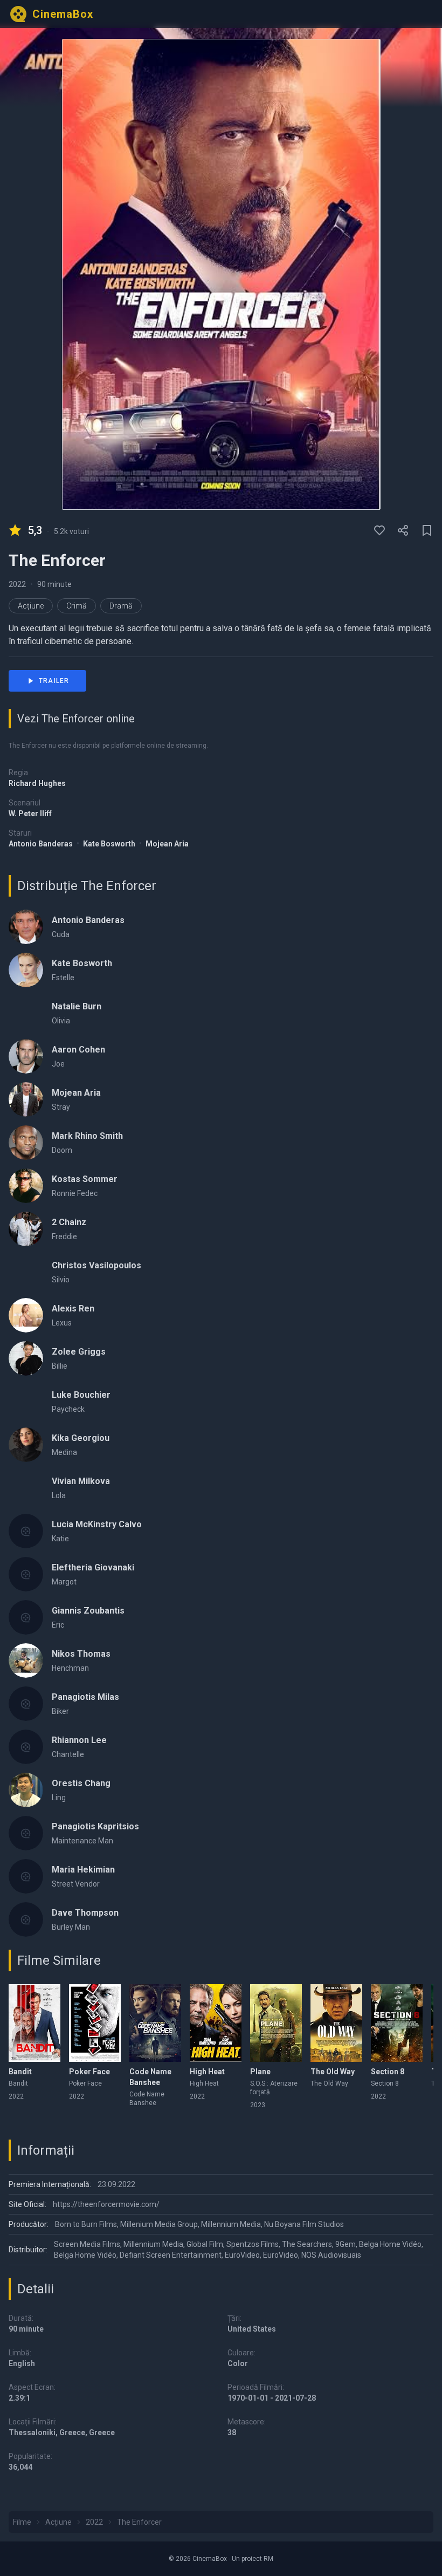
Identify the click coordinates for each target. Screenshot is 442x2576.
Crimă (77, 606)
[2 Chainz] (26, 1229)
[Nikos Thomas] (26, 1661)
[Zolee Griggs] (26, 1358)
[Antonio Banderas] (26, 927)
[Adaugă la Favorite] (379, 530)
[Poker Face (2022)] (95, 2023)
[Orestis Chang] (26, 1790)
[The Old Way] (336, 2023)
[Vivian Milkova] (26, 1488)
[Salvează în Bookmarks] (427, 530)
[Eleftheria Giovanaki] (26, 1574)
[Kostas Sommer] (26, 1186)
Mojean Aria (167, 844)
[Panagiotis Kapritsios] (26, 1833)
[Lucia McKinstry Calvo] (26, 1531)
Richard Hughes (37, 783)
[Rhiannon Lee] (26, 1747)
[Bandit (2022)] (34, 2023)
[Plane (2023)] (276, 2023)
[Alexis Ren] (26, 1315)
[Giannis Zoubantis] (26, 1617)
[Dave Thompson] (26, 1919)
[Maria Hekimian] (26, 1876)
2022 (17, 584)
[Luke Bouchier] (26, 1402)
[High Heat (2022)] (216, 2023)
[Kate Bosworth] (26, 970)
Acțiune (31, 606)
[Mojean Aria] (26, 1099)
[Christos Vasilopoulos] (26, 1272)
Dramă (121, 606)
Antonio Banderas (42, 844)
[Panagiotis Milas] (26, 1704)
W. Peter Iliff (30, 814)
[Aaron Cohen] (26, 1056)
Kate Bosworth (110, 844)
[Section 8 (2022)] (397, 2023)
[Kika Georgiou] (26, 1445)
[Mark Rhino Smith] (26, 1143)
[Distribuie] (403, 530)
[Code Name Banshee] (155, 2023)
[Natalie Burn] (26, 1013)
